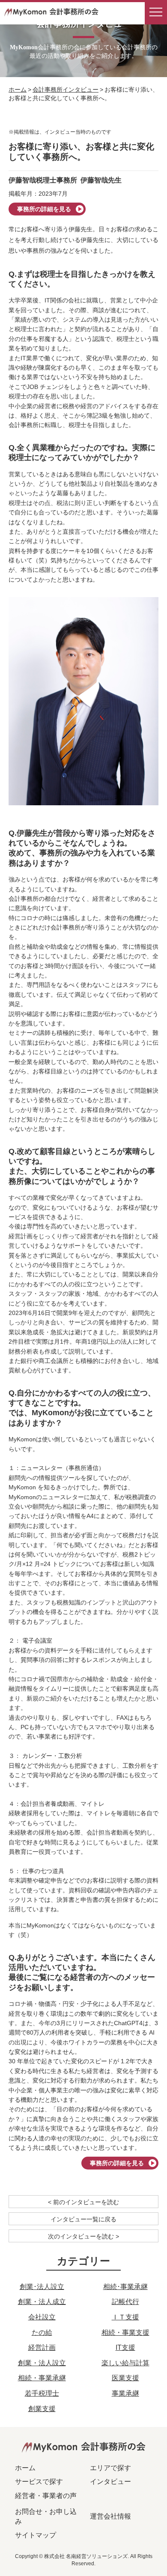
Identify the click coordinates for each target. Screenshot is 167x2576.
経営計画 (42, 2347)
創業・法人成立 (42, 2302)
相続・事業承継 (42, 2378)
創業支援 (42, 2409)
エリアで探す (110, 2468)
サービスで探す (39, 2482)
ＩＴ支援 (125, 2317)
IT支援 (125, 2347)
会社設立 (42, 2317)
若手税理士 (42, 2393)
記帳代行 (125, 2302)
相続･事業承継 (125, 2287)
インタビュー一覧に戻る (83, 2219)
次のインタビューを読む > (83, 2236)
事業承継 (125, 2393)
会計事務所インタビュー (66, 90)
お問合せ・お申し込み (46, 2516)
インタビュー (110, 2482)
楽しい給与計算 (125, 2363)
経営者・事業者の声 (46, 2496)
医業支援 (125, 2378)
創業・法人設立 (42, 2363)
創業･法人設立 (42, 2287)
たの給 (42, 2332)
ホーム (18, 90)
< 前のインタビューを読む (83, 2202)
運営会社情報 (110, 2516)
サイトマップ (36, 2535)
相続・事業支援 (125, 2332)
